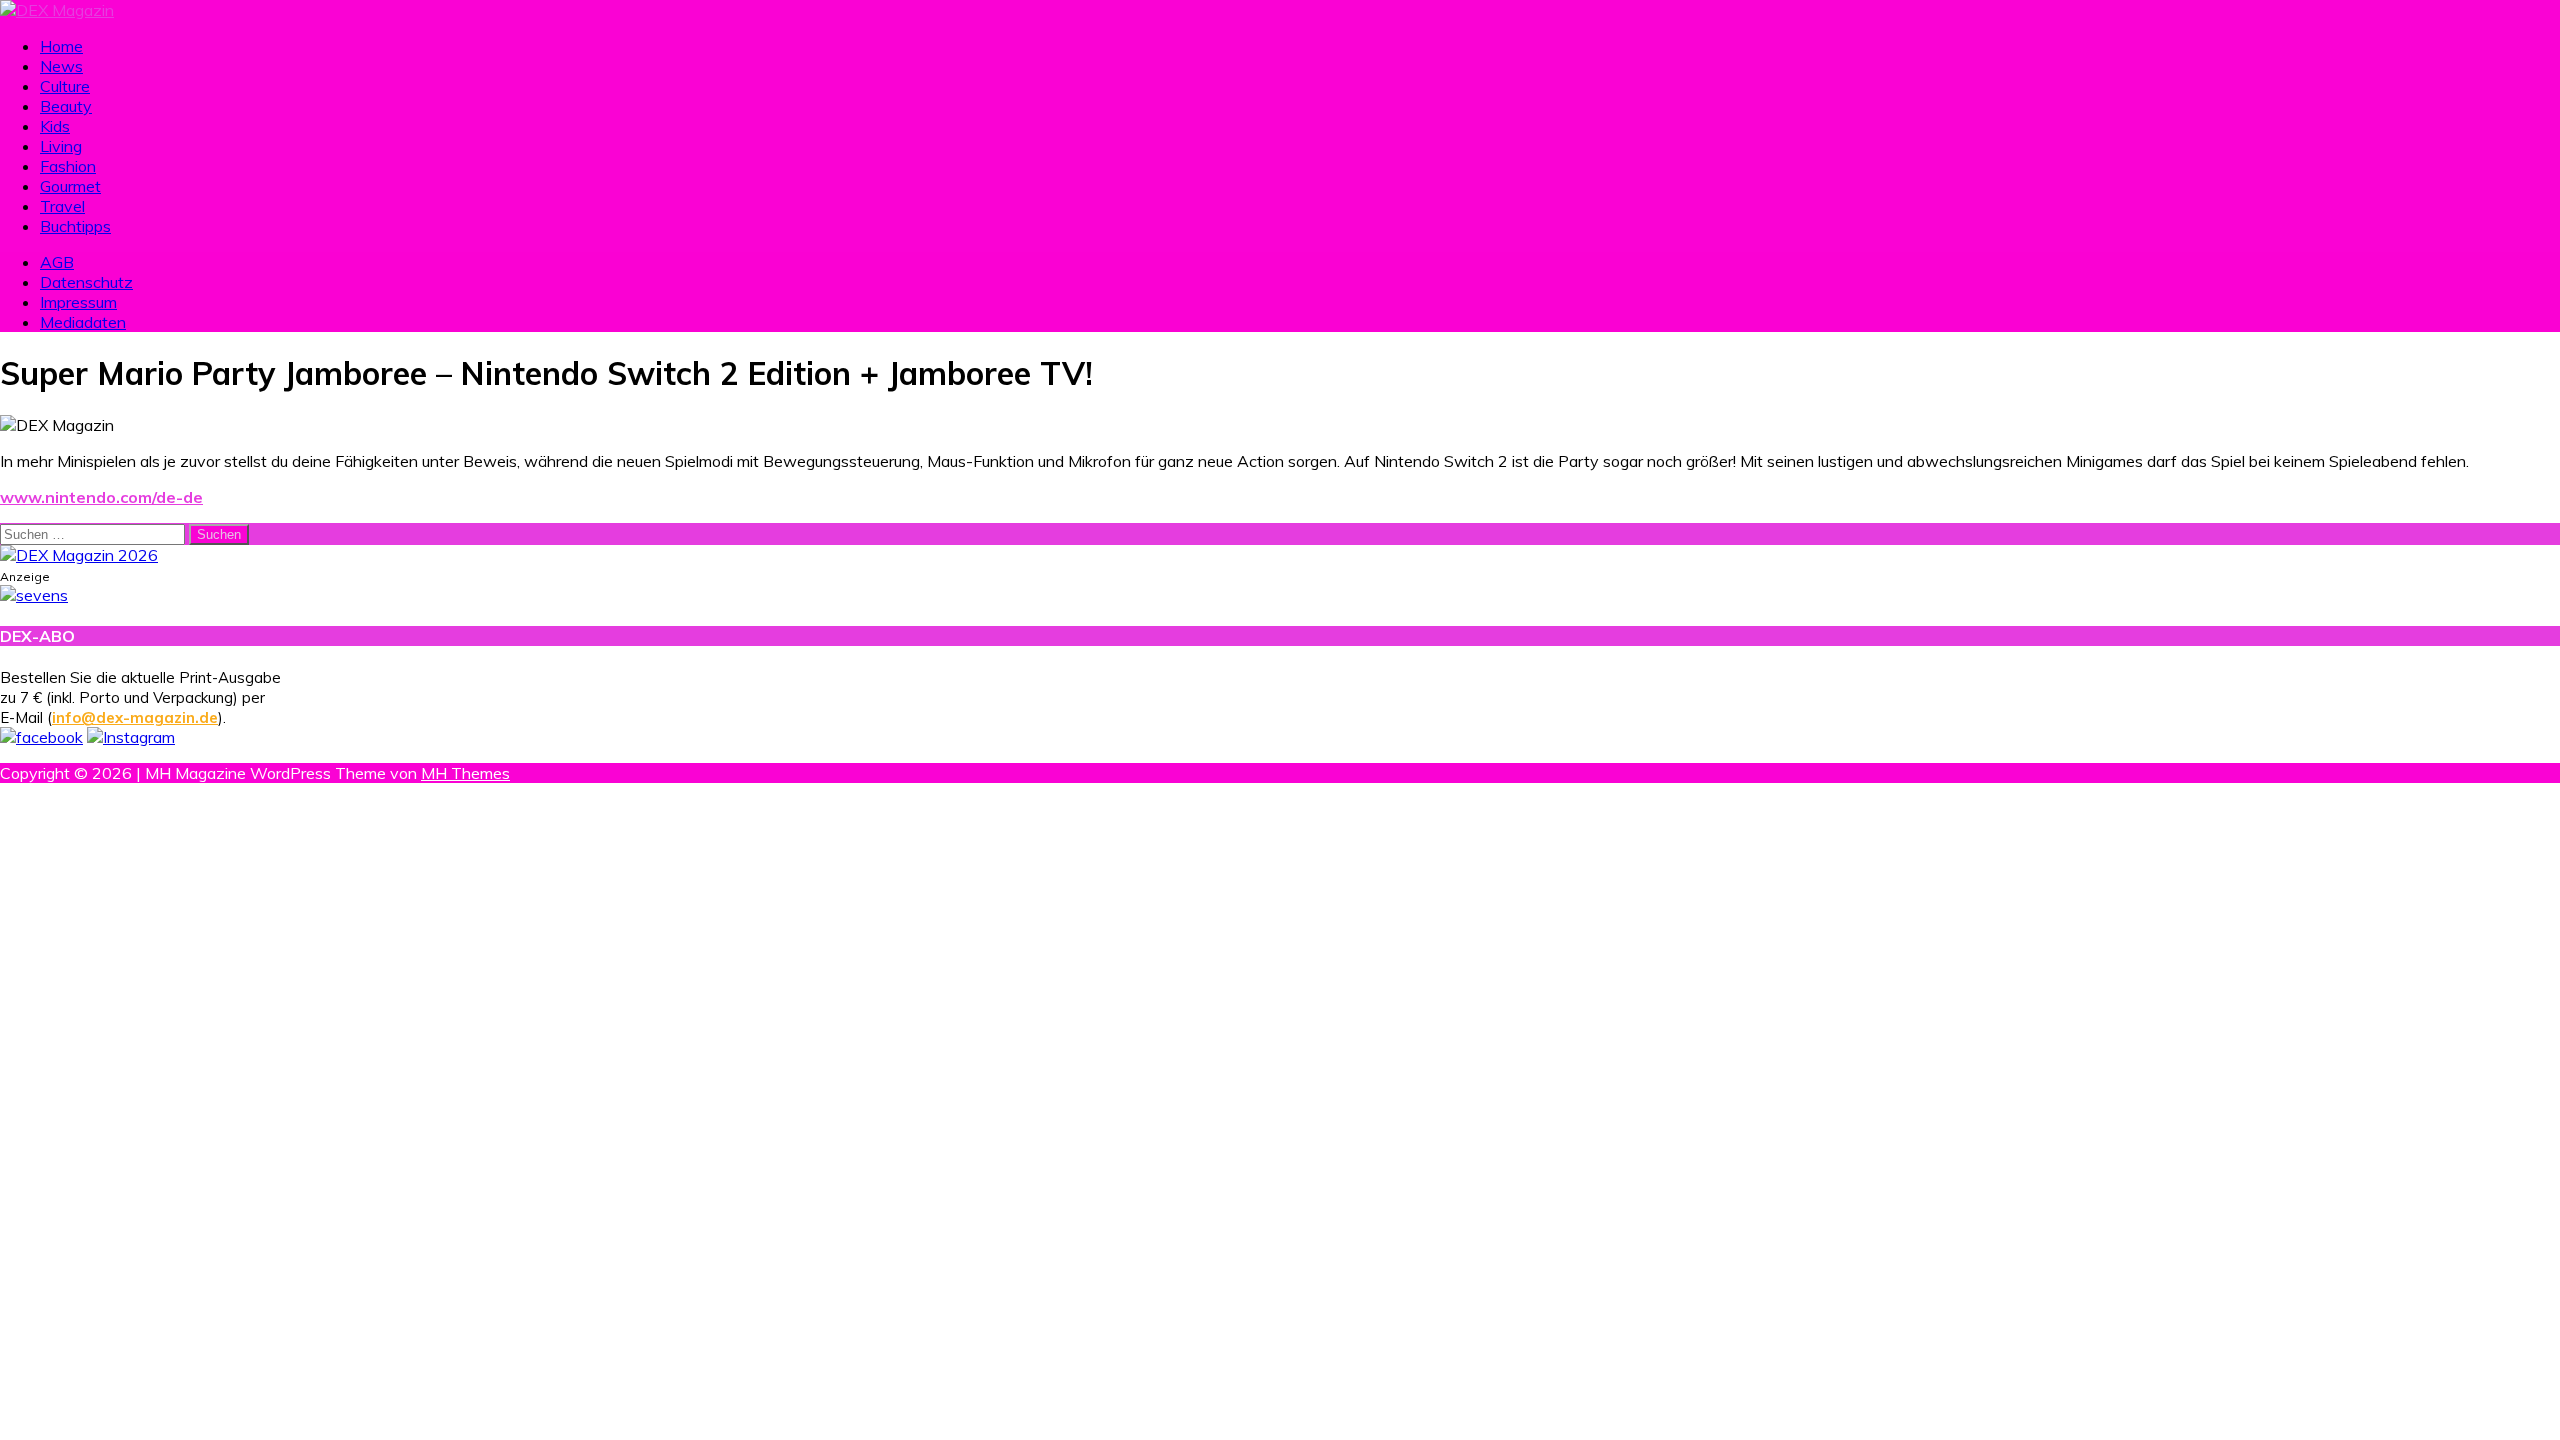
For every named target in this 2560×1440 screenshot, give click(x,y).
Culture (65, 86)
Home (61, 46)
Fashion (68, 166)
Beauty (66, 106)
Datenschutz (86, 282)
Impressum (78, 302)
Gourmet (70, 186)
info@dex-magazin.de (135, 717)
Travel (62, 206)
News (61, 66)
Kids (55, 126)
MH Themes (465, 773)
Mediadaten (83, 322)
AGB (57, 262)
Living (61, 146)
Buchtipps (75, 226)
